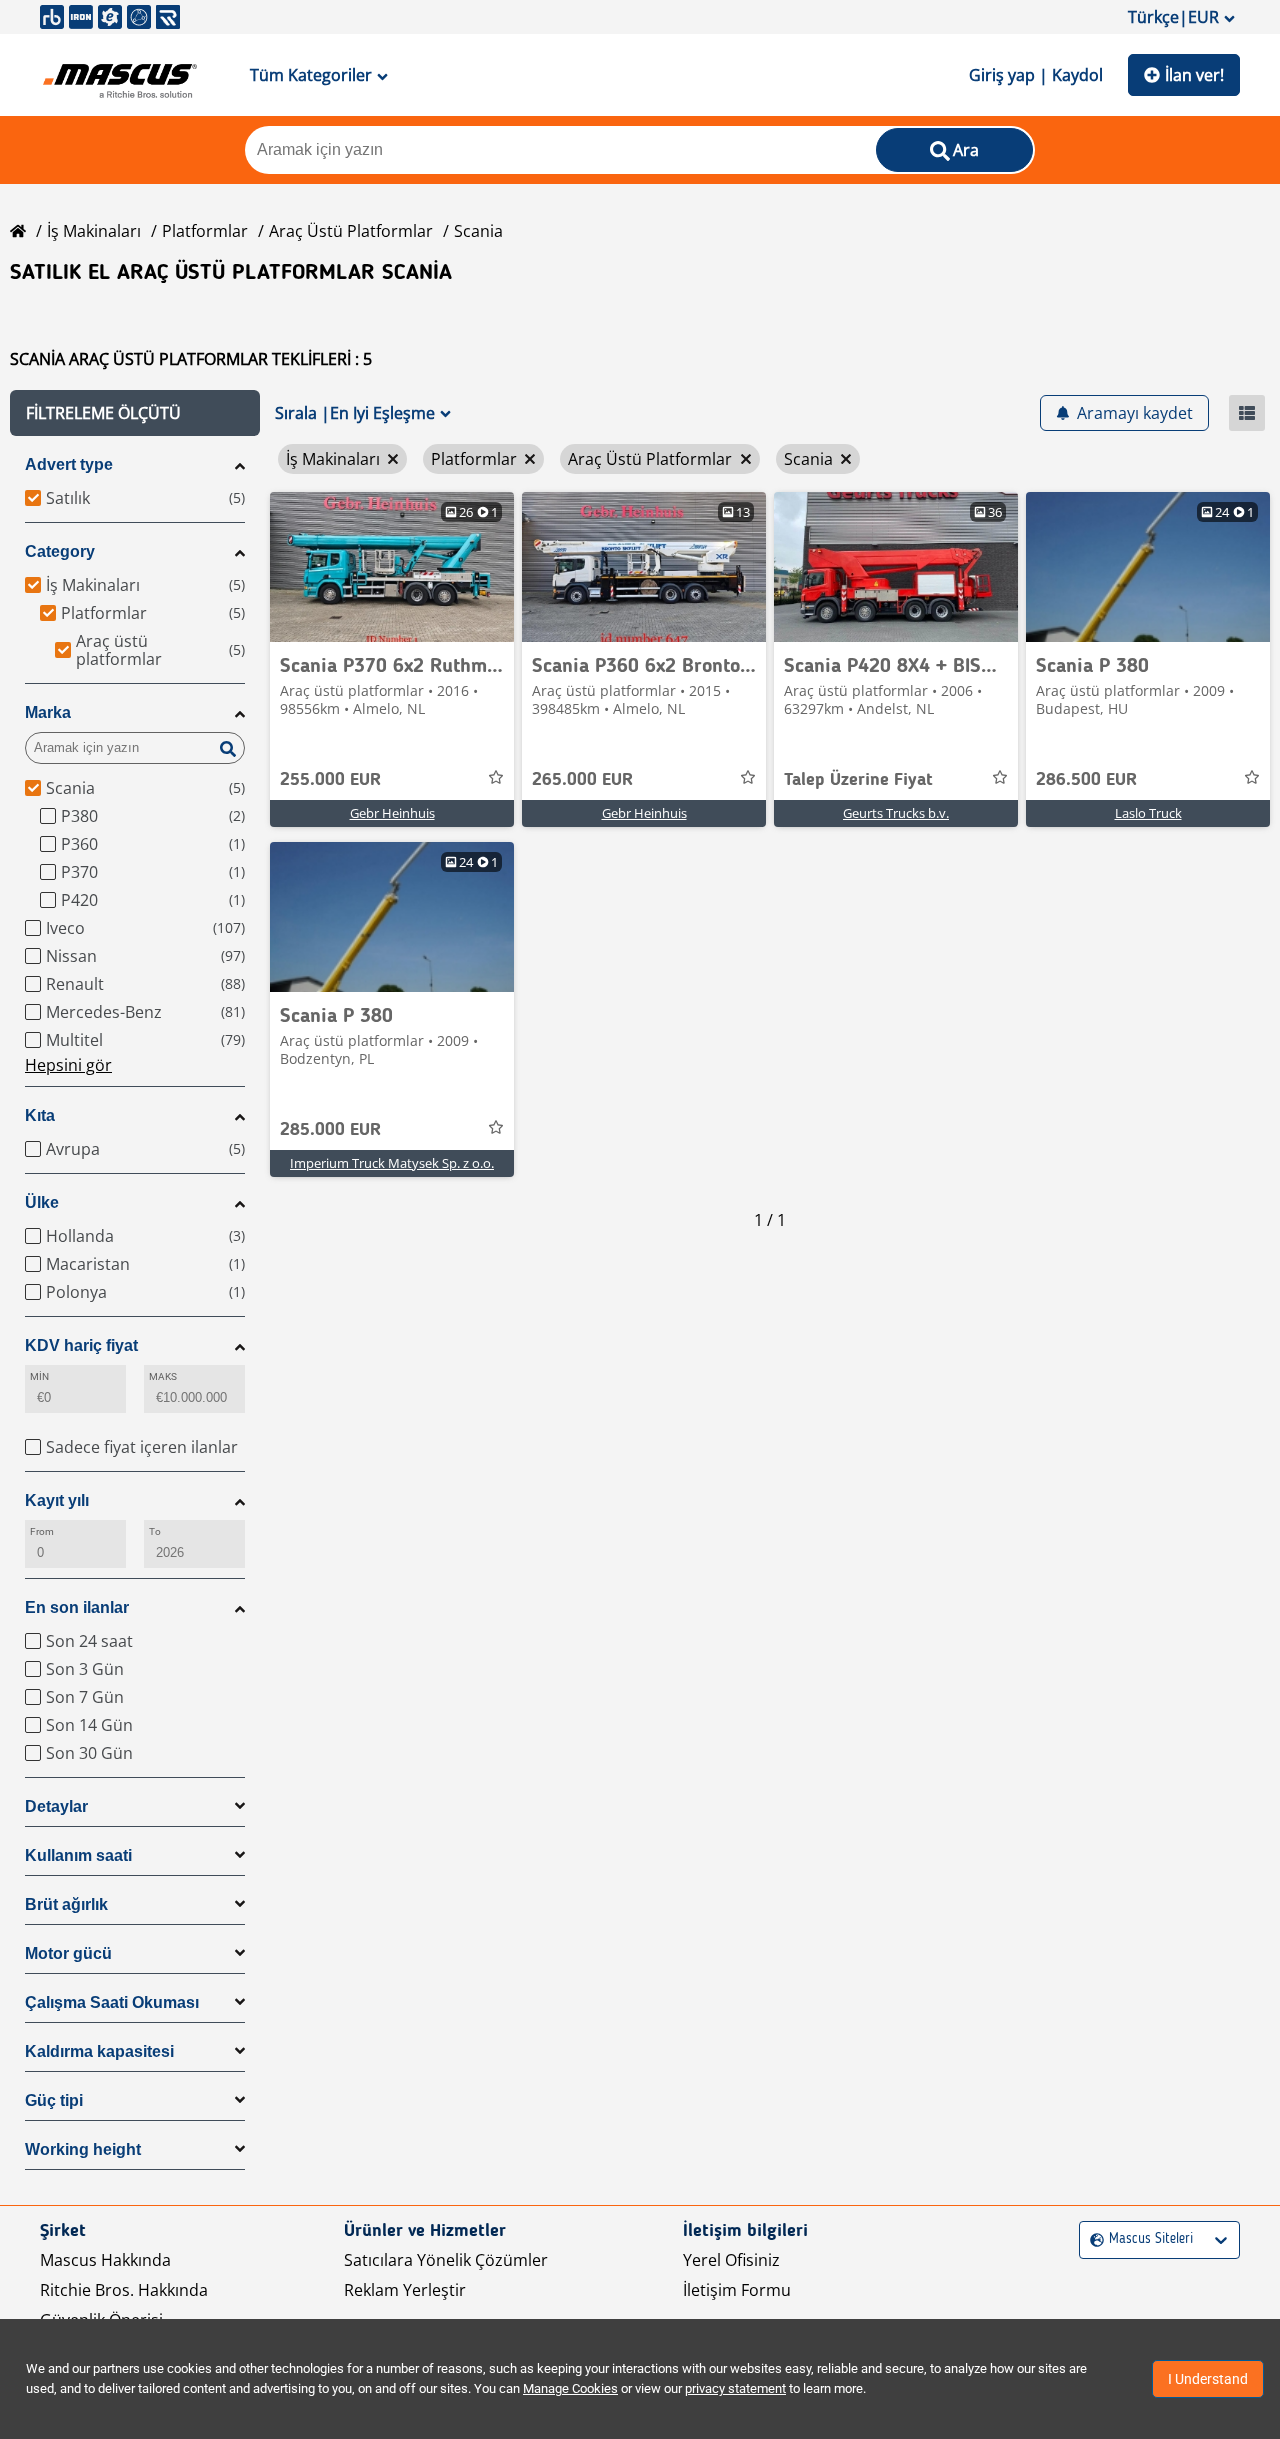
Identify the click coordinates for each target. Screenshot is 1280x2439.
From (42, 1531)
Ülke (42, 1202)
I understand (1208, 2379)
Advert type (69, 464)
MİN (39, 1376)
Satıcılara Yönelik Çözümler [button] (446, 2260)
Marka (48, 712)
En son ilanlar (77, 1607)
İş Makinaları (94, 231)
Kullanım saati (78, 1855)
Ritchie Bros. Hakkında (124, 2290)
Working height (83, 2149)
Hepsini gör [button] (68, 1065)
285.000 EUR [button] (330, 1130)
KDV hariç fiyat (81, 1345)
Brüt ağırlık (66, 1904)
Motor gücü (68, 1953)
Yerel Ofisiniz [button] (731, 2260)
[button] (135, 413)
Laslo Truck (1148, 813)
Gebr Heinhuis (392, 813)
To (155, 1531)
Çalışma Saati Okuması (112, 2002)
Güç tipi (54, 2100)
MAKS (163, 1376)
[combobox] (1092, 2239)
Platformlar (205, 231)
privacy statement (735, 2388)
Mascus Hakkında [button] (105, 2260)
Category (60, 551)
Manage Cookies (570, 2388)
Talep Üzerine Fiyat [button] (858, 780)
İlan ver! (1194, 75)
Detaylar (56, 1806)
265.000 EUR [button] (582, 780)
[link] (392, 567)
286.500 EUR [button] (1086, 780)
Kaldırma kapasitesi (99, 2051)
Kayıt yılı (57, 1500)
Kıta (40, 1115)
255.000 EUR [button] (330, 780)
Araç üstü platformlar (351, 231)
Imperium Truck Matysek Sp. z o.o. (392, 1163)
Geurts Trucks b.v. (896, 813)
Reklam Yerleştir (405, 2290)
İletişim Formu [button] (737, 2290)
